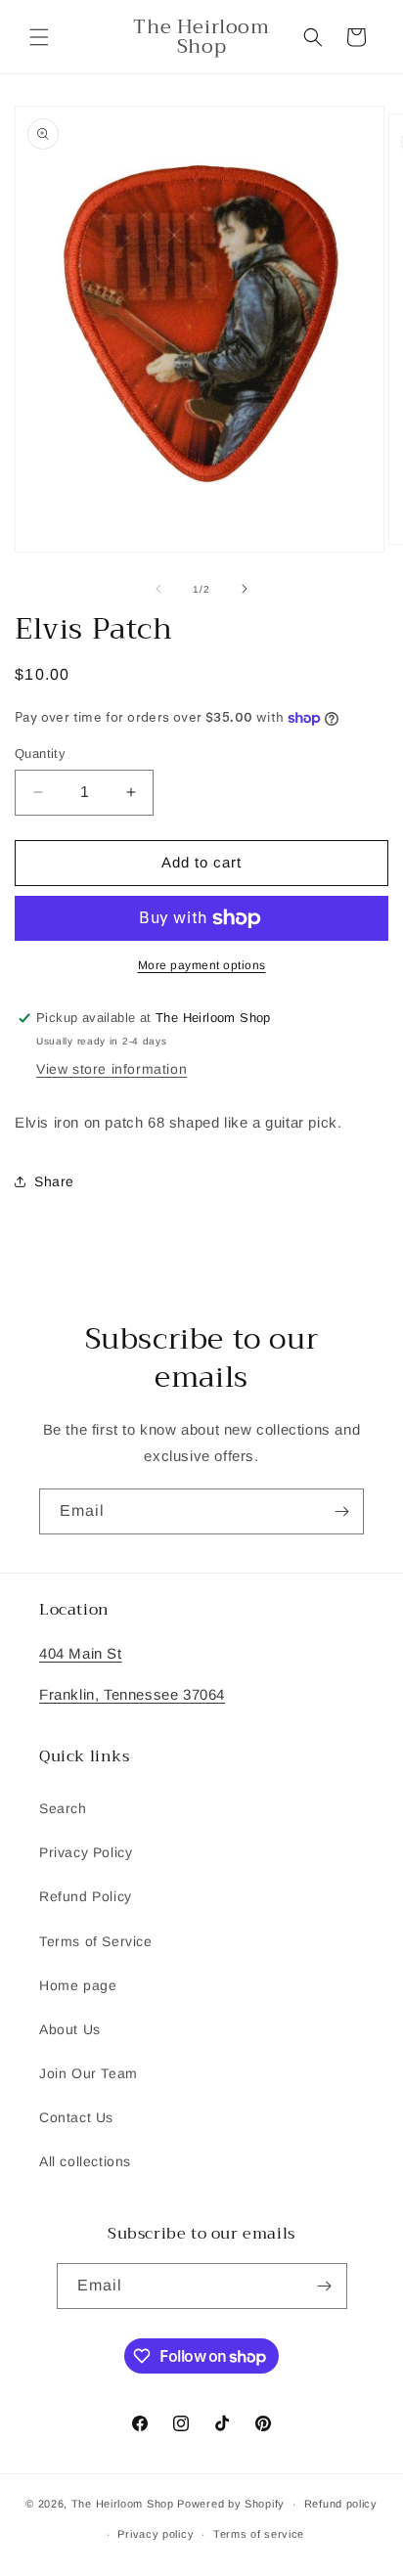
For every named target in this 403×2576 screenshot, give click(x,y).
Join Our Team (89, 2073)
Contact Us (76, 2117)
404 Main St (81, 1653)
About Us (70, 2029)
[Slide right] (245, 589)
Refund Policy (86, 1896)
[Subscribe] (341, 1511)
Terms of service (259, 2534)
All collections (85, 2161)
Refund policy (341, 2504)
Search (63, 1808)
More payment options (202, 965)
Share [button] (54, 1181)
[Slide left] (158, 589)
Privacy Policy (86, 1852)
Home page (78, 1985)
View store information (112, 1069)
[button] (39, 37)
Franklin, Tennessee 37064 (132, 1694)
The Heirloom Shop (123, 2504)
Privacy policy (156, 2534)
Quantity (40, 754)
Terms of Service (96, 1941)
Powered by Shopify (231, 2504)
